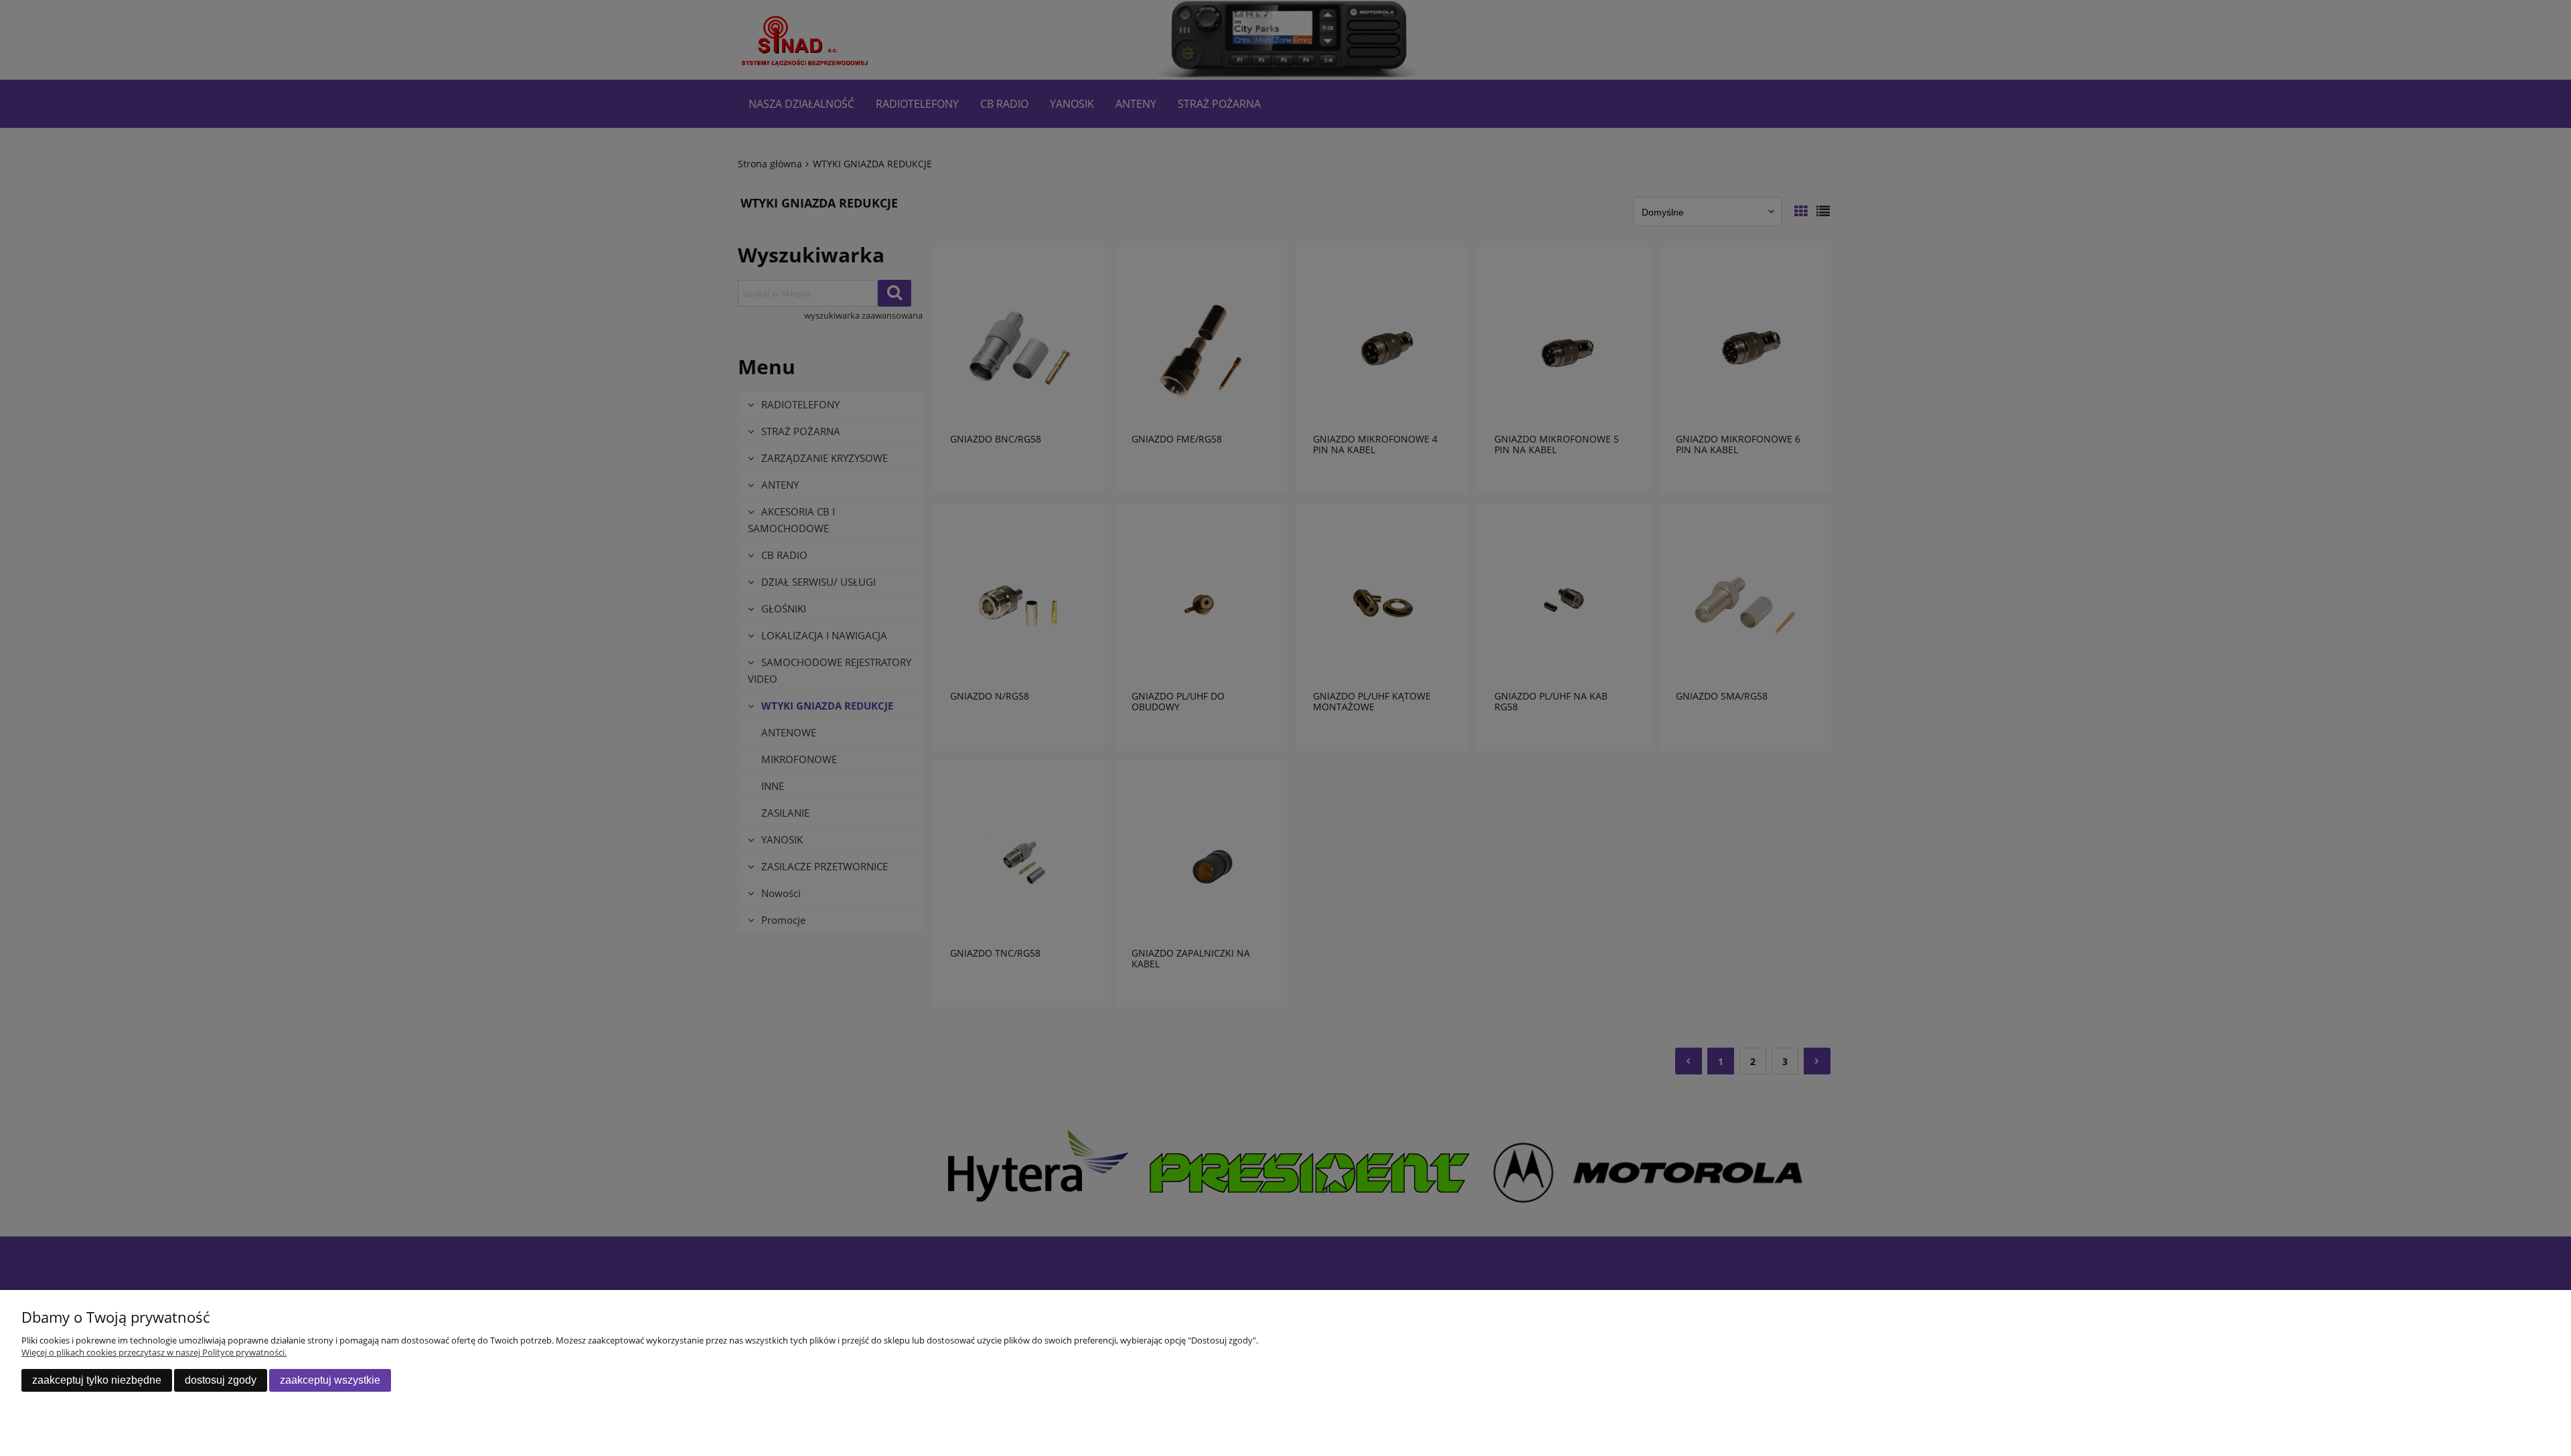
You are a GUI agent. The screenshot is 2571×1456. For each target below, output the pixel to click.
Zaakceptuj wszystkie (330, 1380)
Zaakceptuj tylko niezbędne (97, 1380)
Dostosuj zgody (221, 1380)
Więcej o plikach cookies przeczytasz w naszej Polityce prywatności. (154, 1352)
